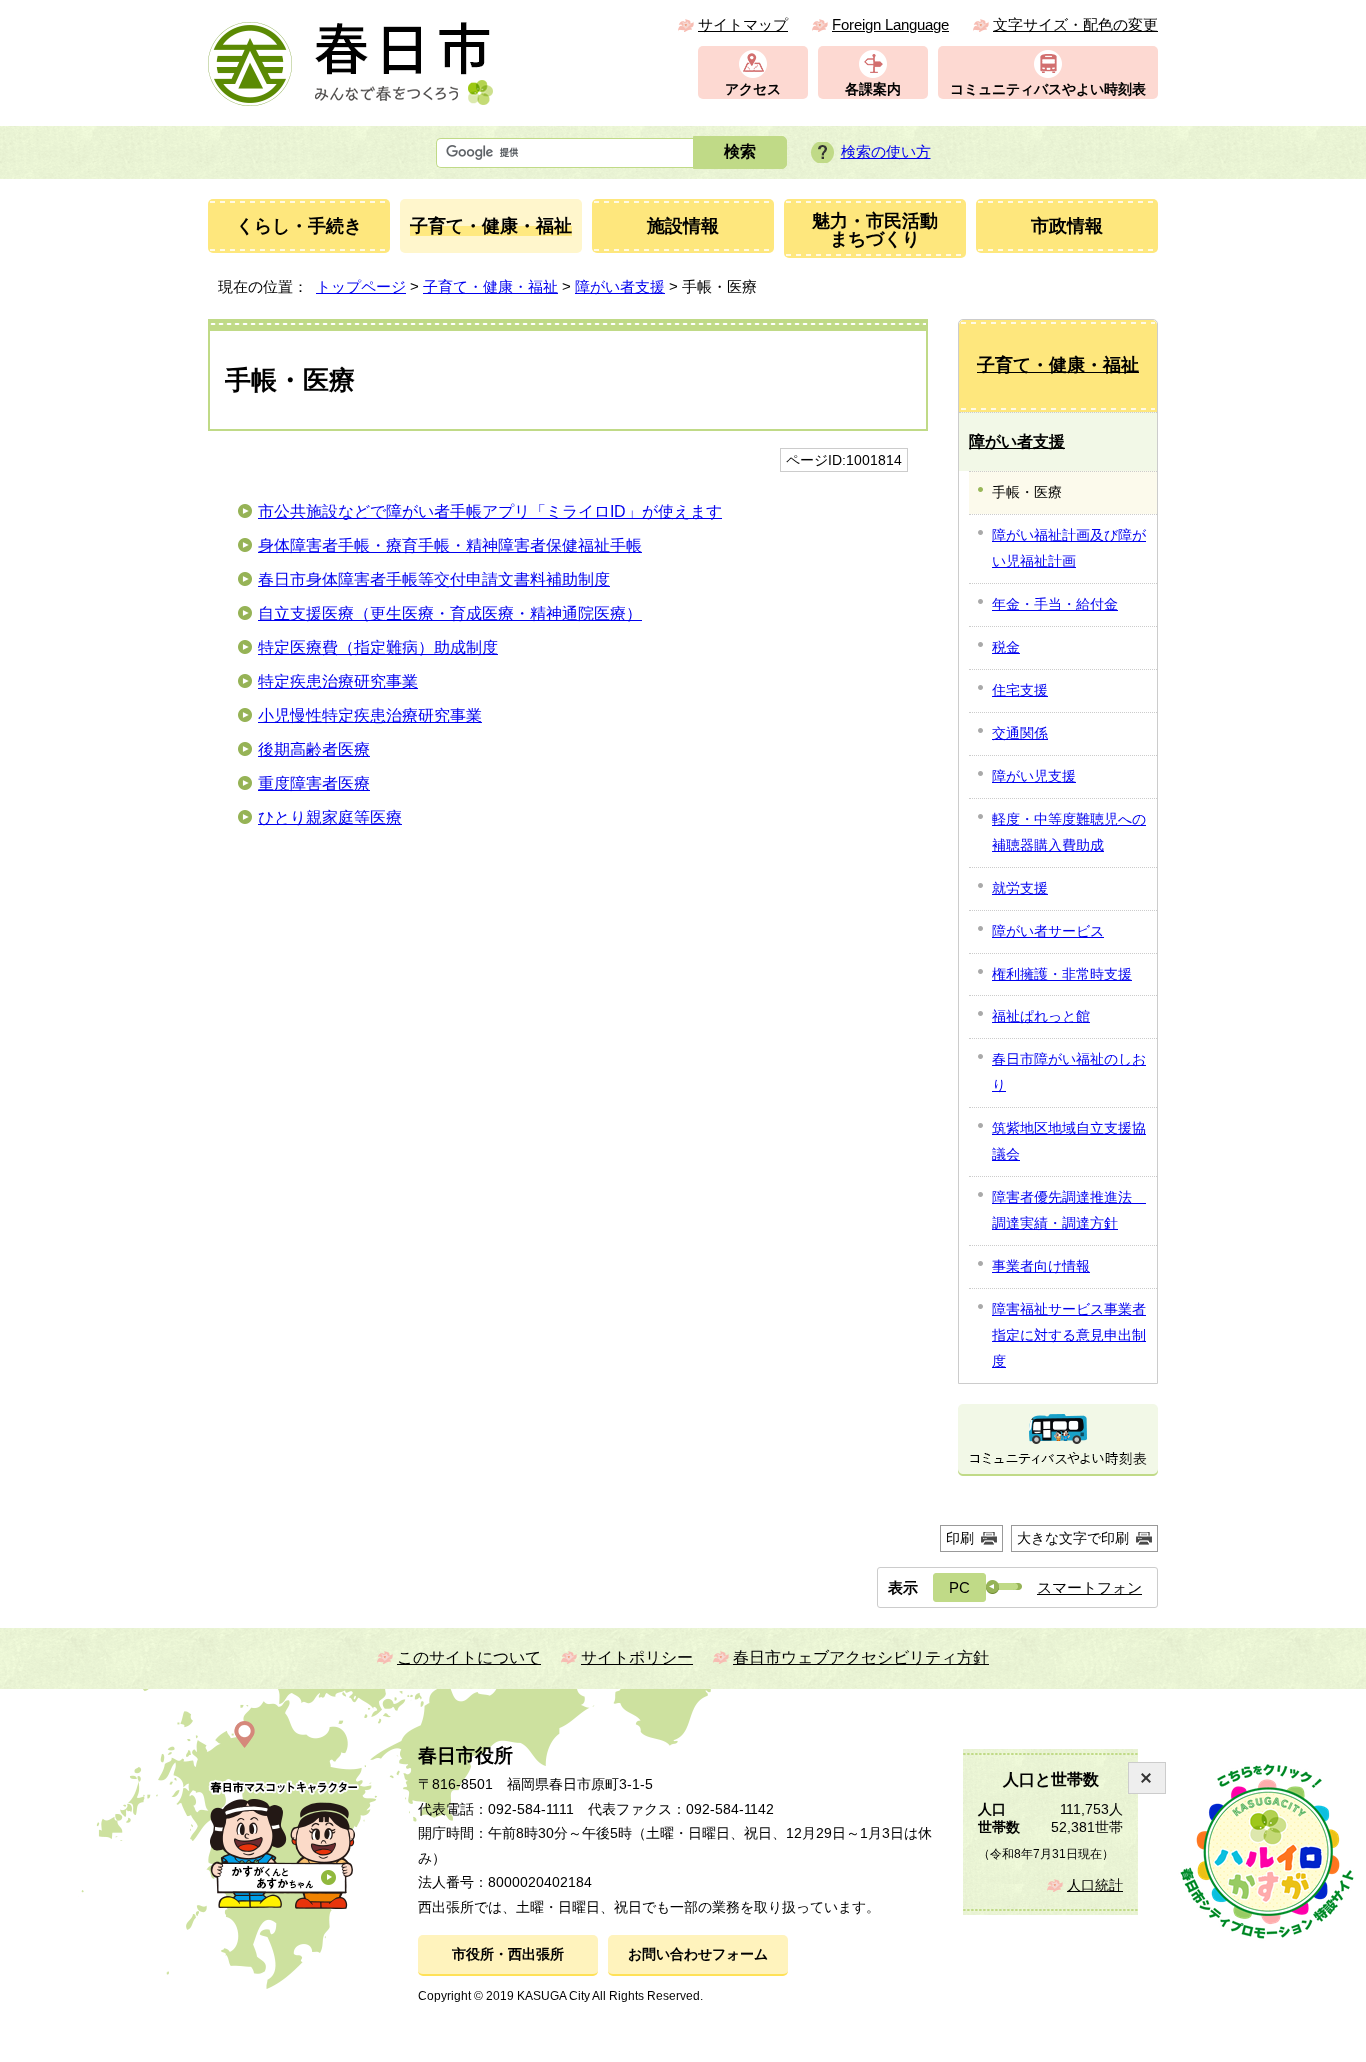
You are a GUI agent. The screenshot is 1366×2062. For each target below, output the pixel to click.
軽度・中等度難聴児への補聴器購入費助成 (1069, 832)
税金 (1006, 647)
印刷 (960, 1538)
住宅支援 (1020, 690)
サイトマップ (743, 24)
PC (959, 1587)
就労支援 (1020, 888)
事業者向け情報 (1041, 1266)
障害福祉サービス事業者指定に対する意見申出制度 (1069, 1335)
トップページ (361, 286)
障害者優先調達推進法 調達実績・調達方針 (1069, 1210)
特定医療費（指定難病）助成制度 (378, 647)
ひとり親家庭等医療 (330, 817)
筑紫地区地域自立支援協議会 (1069, 1141)
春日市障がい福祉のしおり (1069, 1072)
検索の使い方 (886, 151)
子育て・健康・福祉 (490, 286)
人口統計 (1095, 1885)
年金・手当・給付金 (1055, 604)
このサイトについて (469, 1657)
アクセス (753, 89)
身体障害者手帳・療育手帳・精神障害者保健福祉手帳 (450, 545)
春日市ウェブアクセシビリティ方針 (861, 1657)
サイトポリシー (637, 1657)
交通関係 (1020, 733)
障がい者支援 (620, 286)
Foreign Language (890, 24)
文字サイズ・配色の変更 (1075, 24)
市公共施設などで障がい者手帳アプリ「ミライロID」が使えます (490, 511)
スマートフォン (1089, 1587)
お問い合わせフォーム (698, 1954)
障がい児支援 (1034, 776)
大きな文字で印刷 (1073, 1538)
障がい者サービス (1048, 931)
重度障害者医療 (314, 783)
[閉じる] (1147, 1778)
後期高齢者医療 (314, 749)
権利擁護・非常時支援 (1062, 974)
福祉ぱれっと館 (1041, 1016)
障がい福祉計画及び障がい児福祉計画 (1069, 548)
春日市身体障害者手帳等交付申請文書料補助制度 (434, 579)
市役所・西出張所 (508, 1954)
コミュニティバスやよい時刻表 (1048, 89)
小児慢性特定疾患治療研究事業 (370, 715)
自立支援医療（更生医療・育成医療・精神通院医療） (450, 613)
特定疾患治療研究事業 (338, 681)
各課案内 (873, 89)
